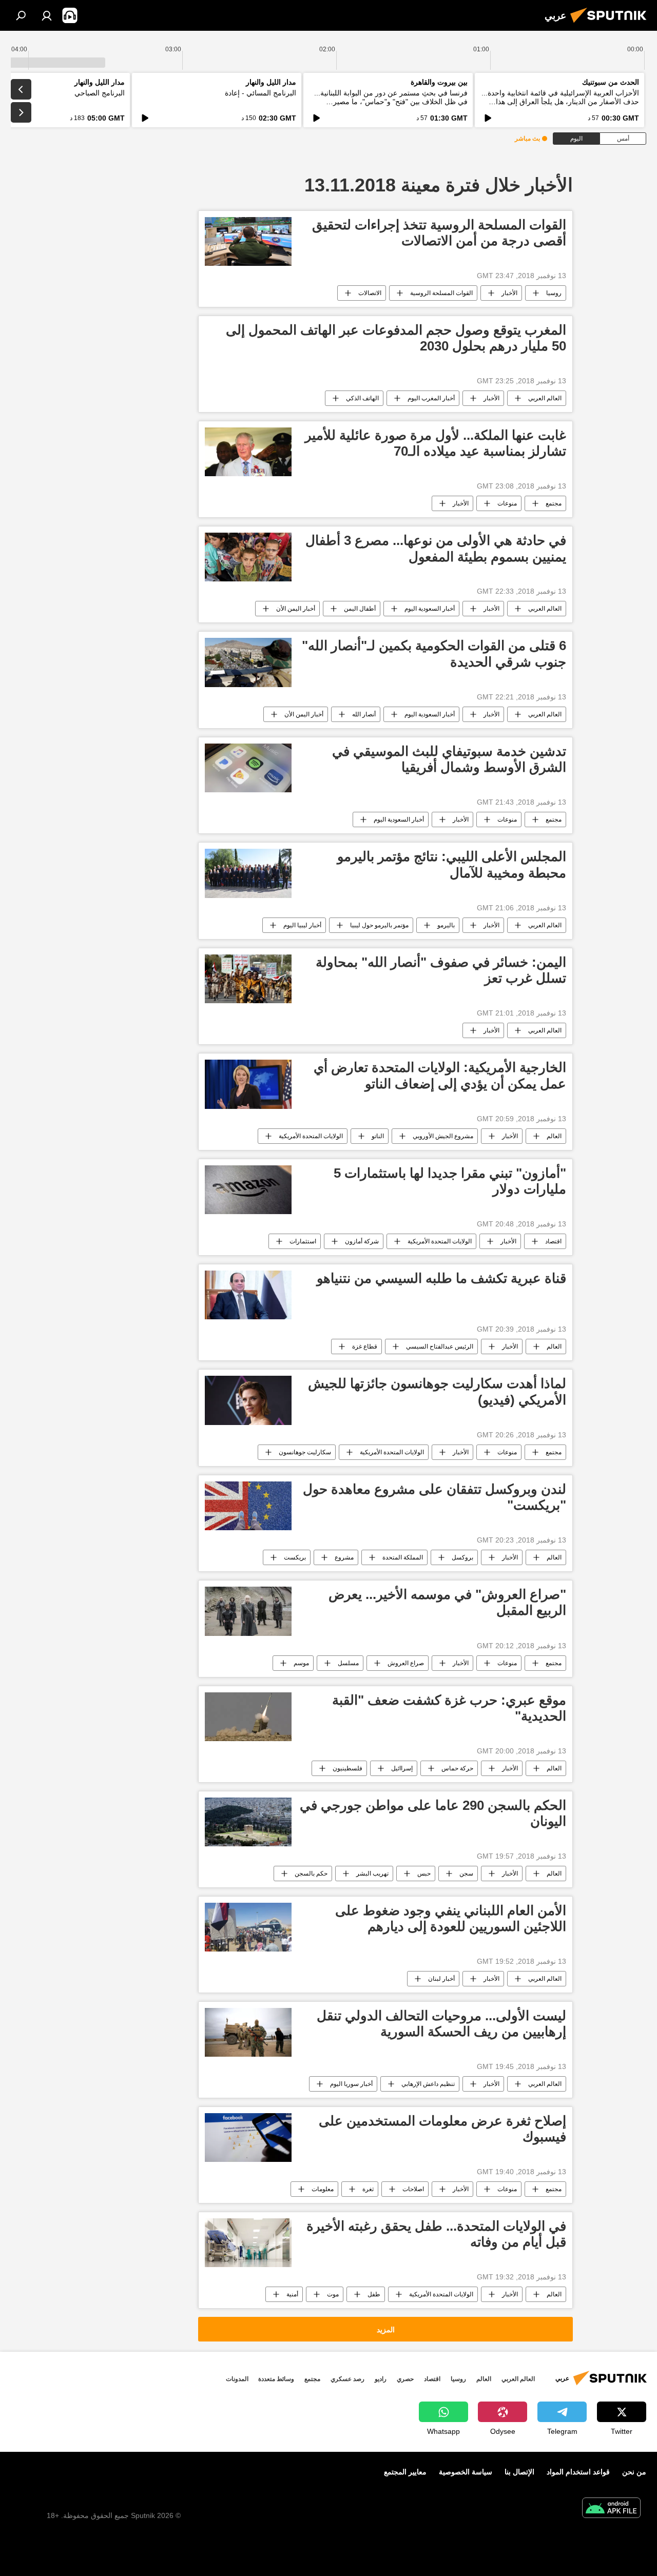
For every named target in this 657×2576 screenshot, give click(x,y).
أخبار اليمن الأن (296, 609)
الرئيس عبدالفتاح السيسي (440, 1346)
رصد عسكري (347, 2379)
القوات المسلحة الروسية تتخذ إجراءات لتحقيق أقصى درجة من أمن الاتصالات (439, 233)
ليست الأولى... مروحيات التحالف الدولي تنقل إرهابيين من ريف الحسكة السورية (441, 2024)
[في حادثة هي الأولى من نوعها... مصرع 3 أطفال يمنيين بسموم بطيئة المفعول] (248, 557)
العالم (554, 1136)
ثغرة (368, 2189)
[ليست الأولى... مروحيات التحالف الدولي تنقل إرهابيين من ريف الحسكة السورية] (248, 2032)
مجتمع (554, 503)
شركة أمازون (362, 1241)
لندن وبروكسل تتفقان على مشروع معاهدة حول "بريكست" (434, 1497)
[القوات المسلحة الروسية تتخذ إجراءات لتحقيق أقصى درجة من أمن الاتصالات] (248, 241)
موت (333, 2294)
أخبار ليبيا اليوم (302, 925)
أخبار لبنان (441, 1979)
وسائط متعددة (276, 2379)
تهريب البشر (372, 1874)
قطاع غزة (365, 1346)
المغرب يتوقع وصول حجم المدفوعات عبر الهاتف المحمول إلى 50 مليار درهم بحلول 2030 (396, 338)
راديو (381, 2379)
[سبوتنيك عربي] (611, 24)
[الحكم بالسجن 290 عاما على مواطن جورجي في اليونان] (248, 1822)
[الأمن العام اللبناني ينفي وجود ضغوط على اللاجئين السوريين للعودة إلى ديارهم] (248, 1927)
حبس (424, 1874)
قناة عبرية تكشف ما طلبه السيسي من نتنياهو (441, 1278)
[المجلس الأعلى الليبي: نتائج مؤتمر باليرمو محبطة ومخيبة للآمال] (248, 873)
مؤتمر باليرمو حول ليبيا (379, 925)
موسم (301, 1663)
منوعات (507, 503)
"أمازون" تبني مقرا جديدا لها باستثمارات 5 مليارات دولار (450, 1181)
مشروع (344, 1557)
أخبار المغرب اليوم (431, 398)
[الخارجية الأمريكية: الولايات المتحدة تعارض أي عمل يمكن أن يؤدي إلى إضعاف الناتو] (248, 1084)
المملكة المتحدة (403, 1557)
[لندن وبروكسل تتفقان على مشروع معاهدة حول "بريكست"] (248, 1506)
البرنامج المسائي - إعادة (260, 93)
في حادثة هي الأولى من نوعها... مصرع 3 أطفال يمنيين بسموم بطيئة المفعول (436, 548)
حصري (405, 2379)
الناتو (378, 1136)
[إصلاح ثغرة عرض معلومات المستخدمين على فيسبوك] (248, 2138)
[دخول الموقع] (47, 15)
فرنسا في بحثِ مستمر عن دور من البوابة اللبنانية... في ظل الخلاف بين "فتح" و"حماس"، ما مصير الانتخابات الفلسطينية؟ (391, 102)
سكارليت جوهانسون (305, 1452)
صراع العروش (406, 1663)
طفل (374, 2294)
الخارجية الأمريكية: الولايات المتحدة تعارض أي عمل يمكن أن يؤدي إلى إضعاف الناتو (440, 1075)
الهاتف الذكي (362, 398)
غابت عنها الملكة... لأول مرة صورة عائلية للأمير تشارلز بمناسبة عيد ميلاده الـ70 (436, 443)
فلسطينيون (347, 1768)
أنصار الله (364, 714)
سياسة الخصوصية (466, 2472)
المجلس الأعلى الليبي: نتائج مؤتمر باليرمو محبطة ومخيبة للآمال (452, 864)
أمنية (292, 2294)
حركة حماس (457, 1768)
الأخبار (509, 293)
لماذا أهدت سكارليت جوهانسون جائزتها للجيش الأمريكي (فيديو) (437, 1391)
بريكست (295, 1557)
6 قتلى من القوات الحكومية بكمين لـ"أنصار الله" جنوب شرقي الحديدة (434, 653)
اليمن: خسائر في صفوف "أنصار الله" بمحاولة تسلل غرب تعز (441, 970)
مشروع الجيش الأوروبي (443, 1136)
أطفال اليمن (360, 609)
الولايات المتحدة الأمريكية (311, 1136)
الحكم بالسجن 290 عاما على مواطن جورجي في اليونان (433, 1813)
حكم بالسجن (311, 1874)
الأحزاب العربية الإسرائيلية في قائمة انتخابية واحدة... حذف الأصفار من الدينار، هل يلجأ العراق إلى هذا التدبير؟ (560, 102)
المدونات (237, 2379)
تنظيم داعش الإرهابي (428, 2084)
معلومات (323, 2189)
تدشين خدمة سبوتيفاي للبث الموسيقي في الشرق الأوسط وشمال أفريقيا (449, 759)
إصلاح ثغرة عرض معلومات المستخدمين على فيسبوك (442, 2129)
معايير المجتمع (405, 2472)
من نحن (634, 2472)
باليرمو (446, 925)
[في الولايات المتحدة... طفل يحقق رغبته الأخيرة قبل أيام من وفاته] (248, 2243)
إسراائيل (402, 1768)
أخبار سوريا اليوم (351, 2084)
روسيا (554, 293)
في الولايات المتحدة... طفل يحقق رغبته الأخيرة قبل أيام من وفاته (436, 2234)
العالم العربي (545, 398)
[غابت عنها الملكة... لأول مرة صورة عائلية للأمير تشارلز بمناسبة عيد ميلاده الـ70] (248, 452)
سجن (466, 1874)
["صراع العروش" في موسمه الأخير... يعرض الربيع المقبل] (248, 1611)
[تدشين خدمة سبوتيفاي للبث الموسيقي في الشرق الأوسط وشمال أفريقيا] (248, 768)
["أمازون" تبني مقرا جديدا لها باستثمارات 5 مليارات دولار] (248, 1190)
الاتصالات (370, 293)
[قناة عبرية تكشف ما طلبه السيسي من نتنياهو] (248, 1295)
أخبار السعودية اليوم (430, 609)
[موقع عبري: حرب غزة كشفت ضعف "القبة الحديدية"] (248, 1717)
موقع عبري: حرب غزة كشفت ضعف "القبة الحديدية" (449, 1708)
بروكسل (462, 1557)
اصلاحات (413, 2189)
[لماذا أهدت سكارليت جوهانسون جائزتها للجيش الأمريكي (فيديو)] (248, 1400)
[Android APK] (611, 2509)
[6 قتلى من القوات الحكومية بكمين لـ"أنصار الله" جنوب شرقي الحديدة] (248, 662)
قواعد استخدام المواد (578, 2472)
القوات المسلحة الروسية (441, 293)
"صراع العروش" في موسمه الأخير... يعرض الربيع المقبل (447, 1602)
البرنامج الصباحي (100, 93)
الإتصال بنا (519, 2472)
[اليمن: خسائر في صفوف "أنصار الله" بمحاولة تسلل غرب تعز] (248, 979)
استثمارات (303, 1241)
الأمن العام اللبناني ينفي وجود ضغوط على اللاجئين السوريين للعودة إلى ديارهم (451, 1918)
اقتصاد (553, 1241)
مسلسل (348, 1663)
